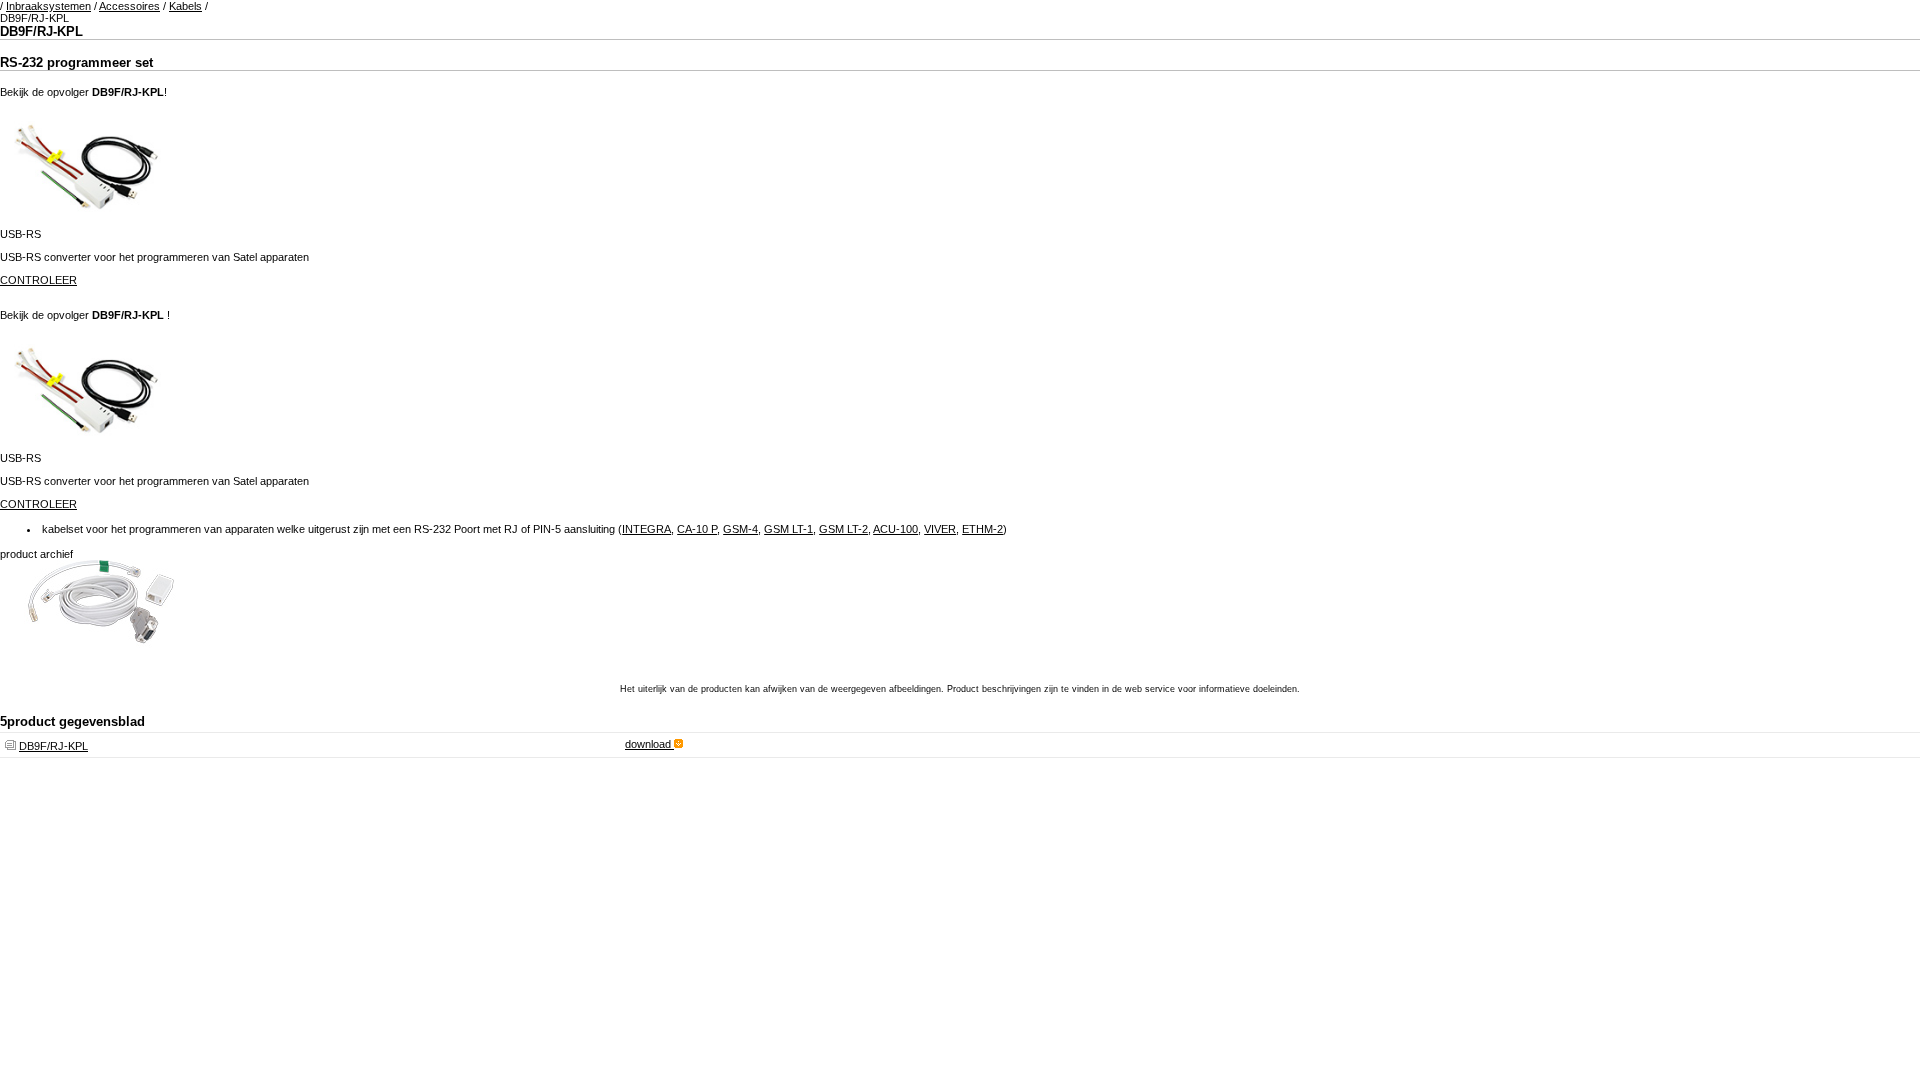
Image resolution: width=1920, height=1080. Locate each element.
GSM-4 (740, 529)
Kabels (185, 6)
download (649, 744)
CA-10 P (697, 529)
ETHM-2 (982, 529)
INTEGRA (646, 529)
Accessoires (129, 6)
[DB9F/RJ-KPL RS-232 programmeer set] (100, 660)
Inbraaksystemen (48, 6)
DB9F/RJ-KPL (53, 746)
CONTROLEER (38, 280)
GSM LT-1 (788, 529)
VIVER (940, 529)
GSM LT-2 (843, 529)
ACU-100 (895, 529)
